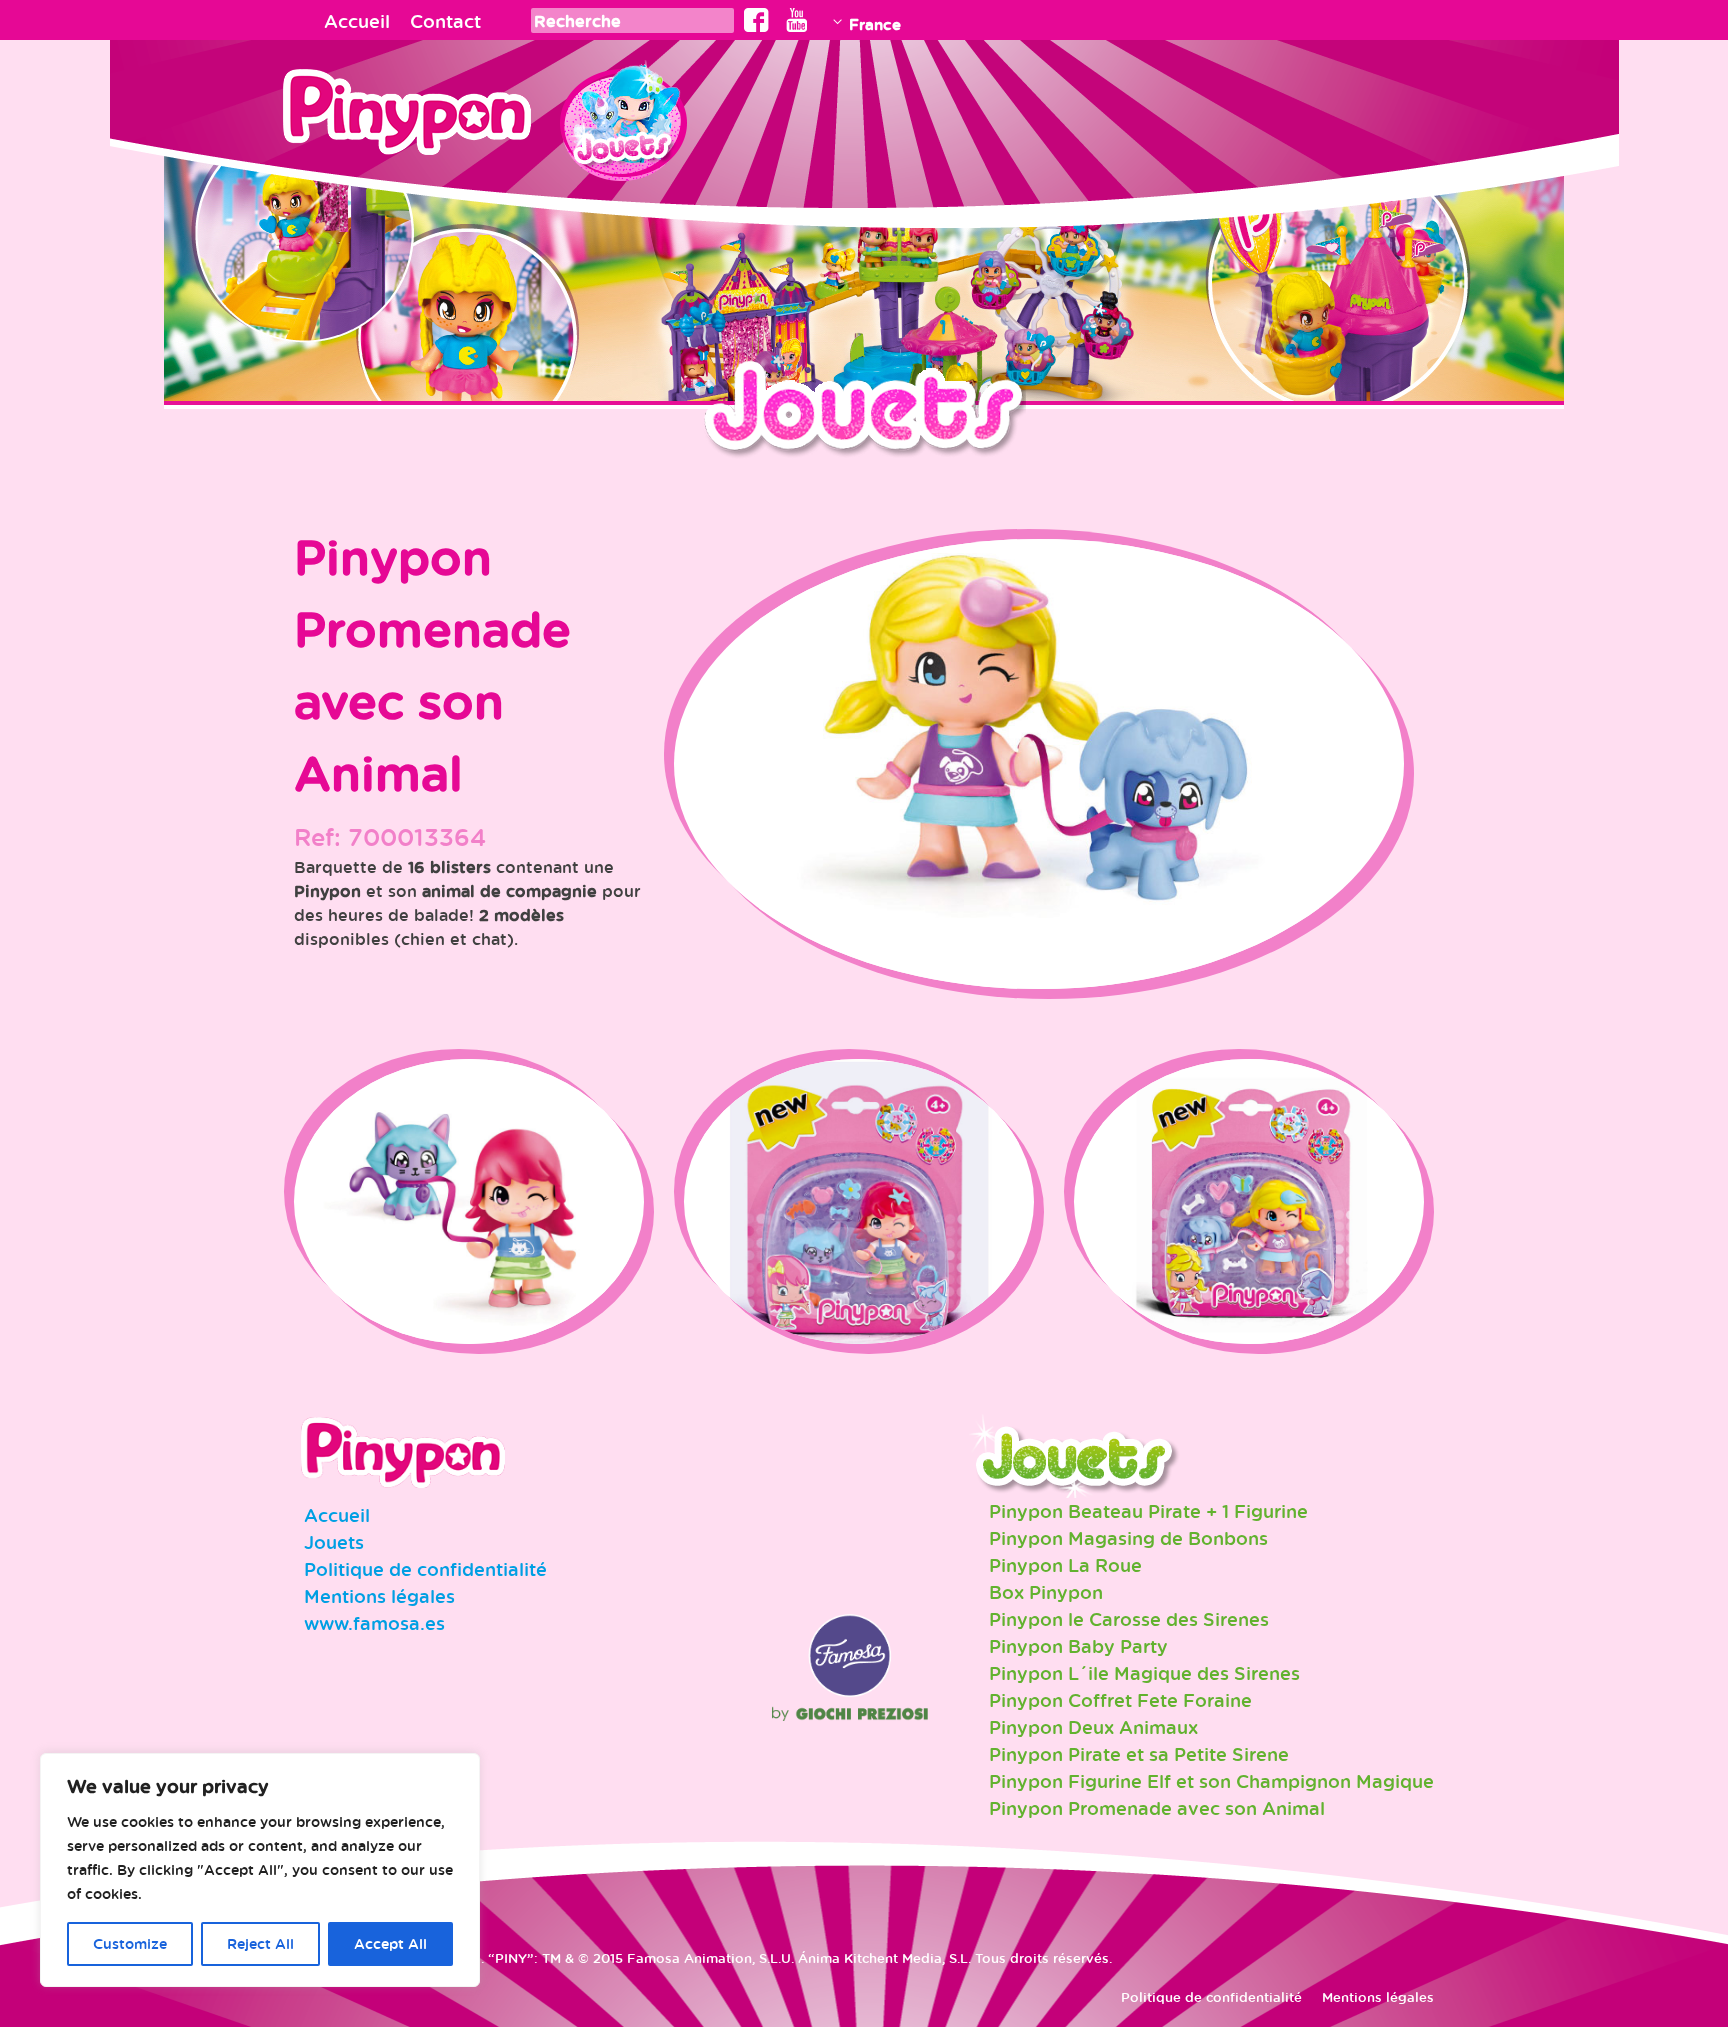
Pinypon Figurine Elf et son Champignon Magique (1211, 1781)
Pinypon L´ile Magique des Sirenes (1144, 1673)
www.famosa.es (374, 1623)
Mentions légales (379, 1596)
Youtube (796, 20)
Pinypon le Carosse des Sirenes (1129, 1619)
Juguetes (623, 115)
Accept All (390, 1943)
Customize (130, 1943)
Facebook (756, 20)
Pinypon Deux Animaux (1093, 1727)
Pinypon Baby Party (1078, 1646)
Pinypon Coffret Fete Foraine (1120, 1700)
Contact (445, 21)
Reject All (260, 1943)
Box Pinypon (1046, 1592)
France (875, 24)
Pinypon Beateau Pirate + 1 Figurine (1148, 1511)
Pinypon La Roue (1065, 1565)
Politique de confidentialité (425, 1569)
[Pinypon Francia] (421, 118)
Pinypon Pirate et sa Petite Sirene (1139, 1754)
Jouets (334, 1542)
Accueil (357, 21)
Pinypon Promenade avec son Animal (1157, 1808)
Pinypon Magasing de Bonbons (1128, 1538)
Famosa (850, 1692)
